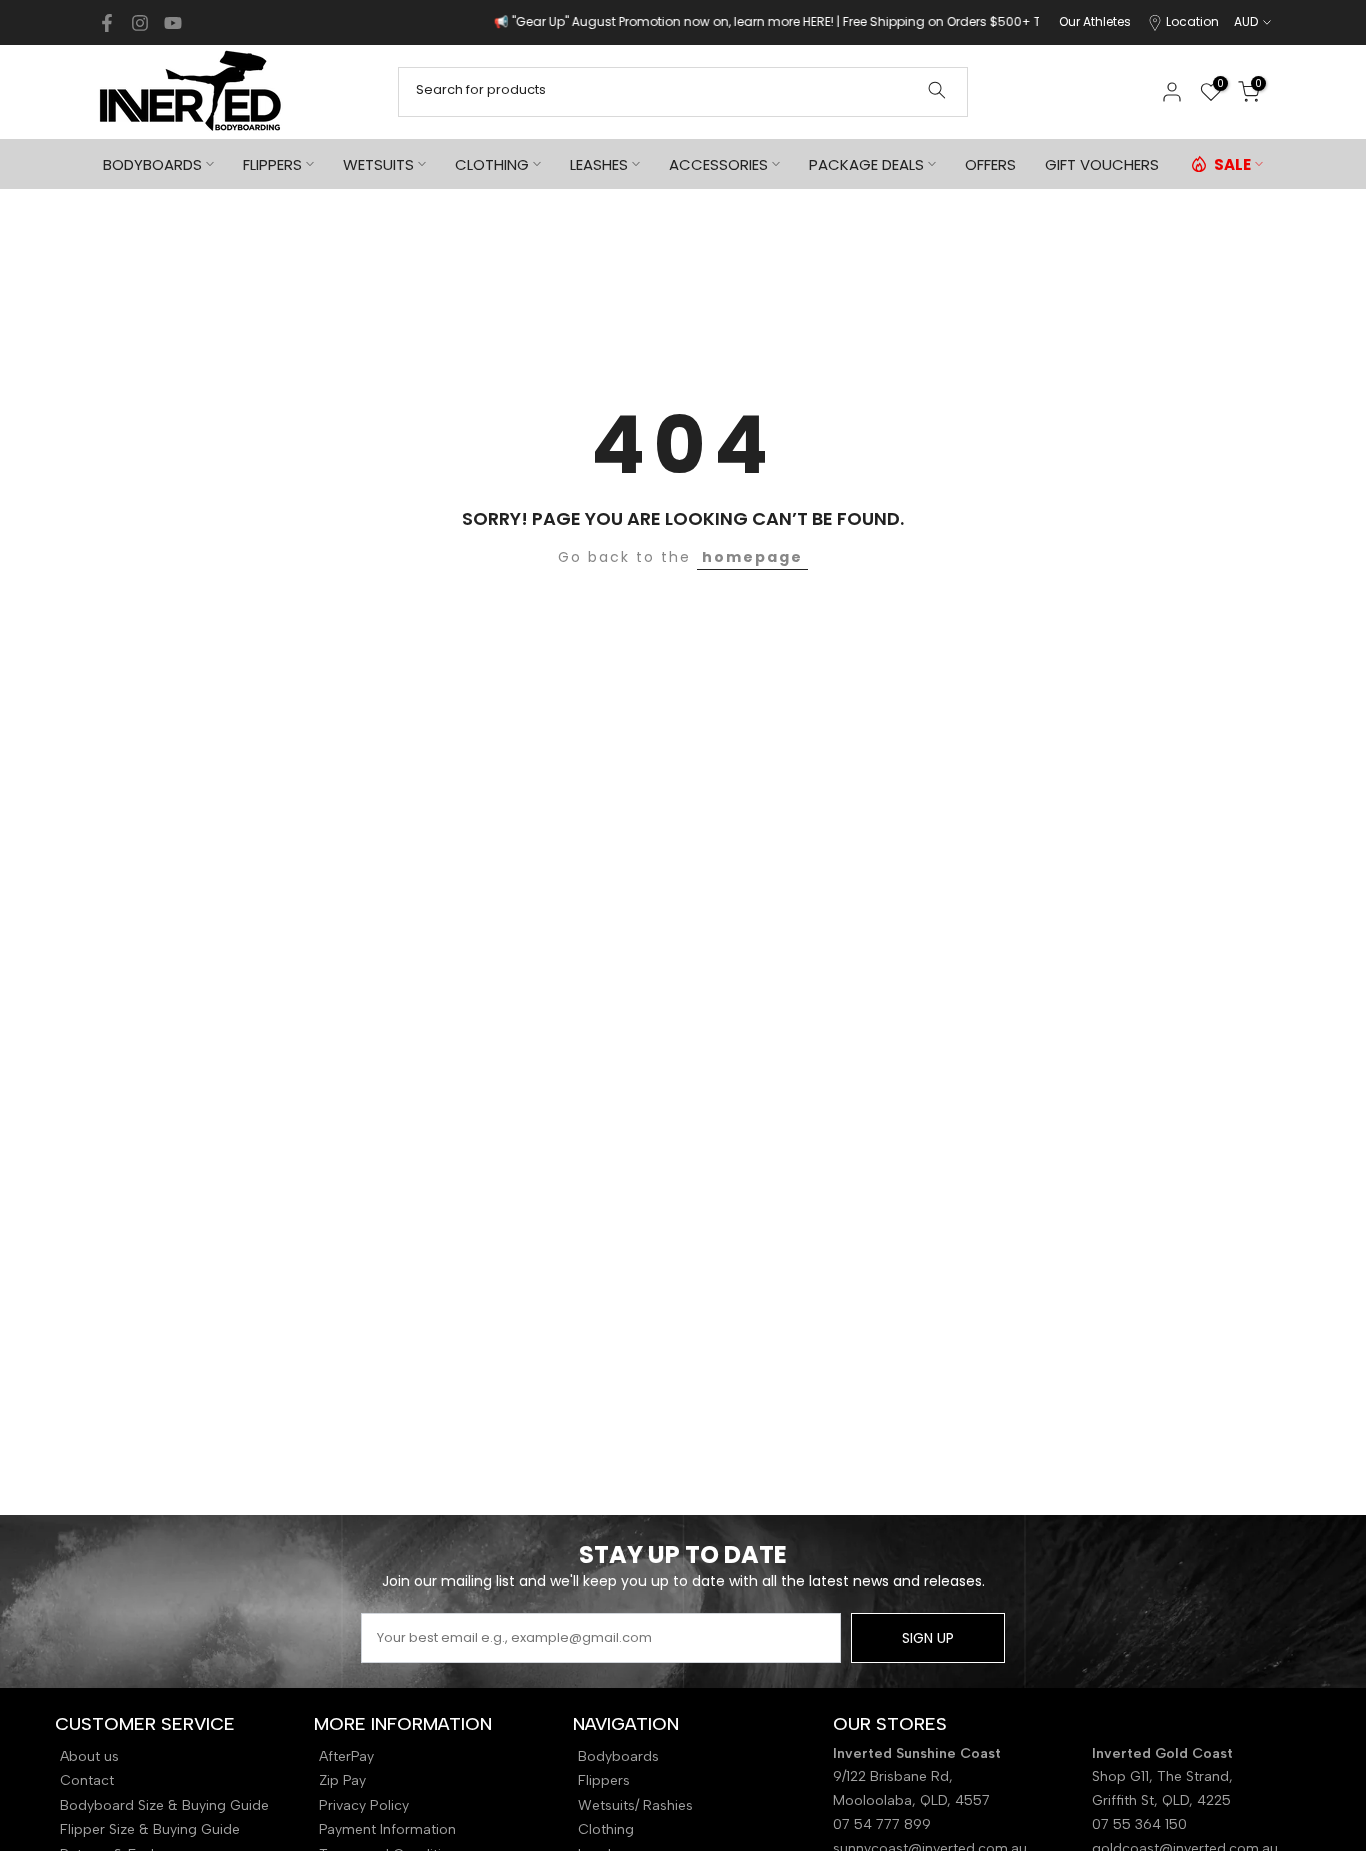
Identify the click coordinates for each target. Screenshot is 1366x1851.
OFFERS (990, 164)
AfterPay (346, 1756)
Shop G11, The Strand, (1164, 1776)
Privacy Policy (364, 1805)
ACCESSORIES (718, 164)
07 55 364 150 (1139, 1824)
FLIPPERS (272, 164)
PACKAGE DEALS (866, 164)
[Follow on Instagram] (140, 23)
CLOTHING (492, 164)
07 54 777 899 (882, 1824)
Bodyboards (618, 1756)
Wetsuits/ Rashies (635, 1805)
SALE (1232, 164)
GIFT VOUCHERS (1102, 164)
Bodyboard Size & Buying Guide (164, 1805)
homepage (752, 557)
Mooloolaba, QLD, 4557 (911, 1800)
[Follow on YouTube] (173, 23)
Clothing (606, 1829)
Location (1192, 21)
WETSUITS (378, 164)
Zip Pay (342, 1780)
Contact (87, 1780)
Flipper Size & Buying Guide (150, 1829)
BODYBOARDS (152, 164)
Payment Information (387, 1829)
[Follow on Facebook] (107, 23)
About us (89, 1756)
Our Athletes (1095, 21)
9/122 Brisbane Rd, (895, 1776)
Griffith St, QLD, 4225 (1161, 1800)
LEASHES (599, 164)
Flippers (604, 1780)
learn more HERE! (731, 21)
